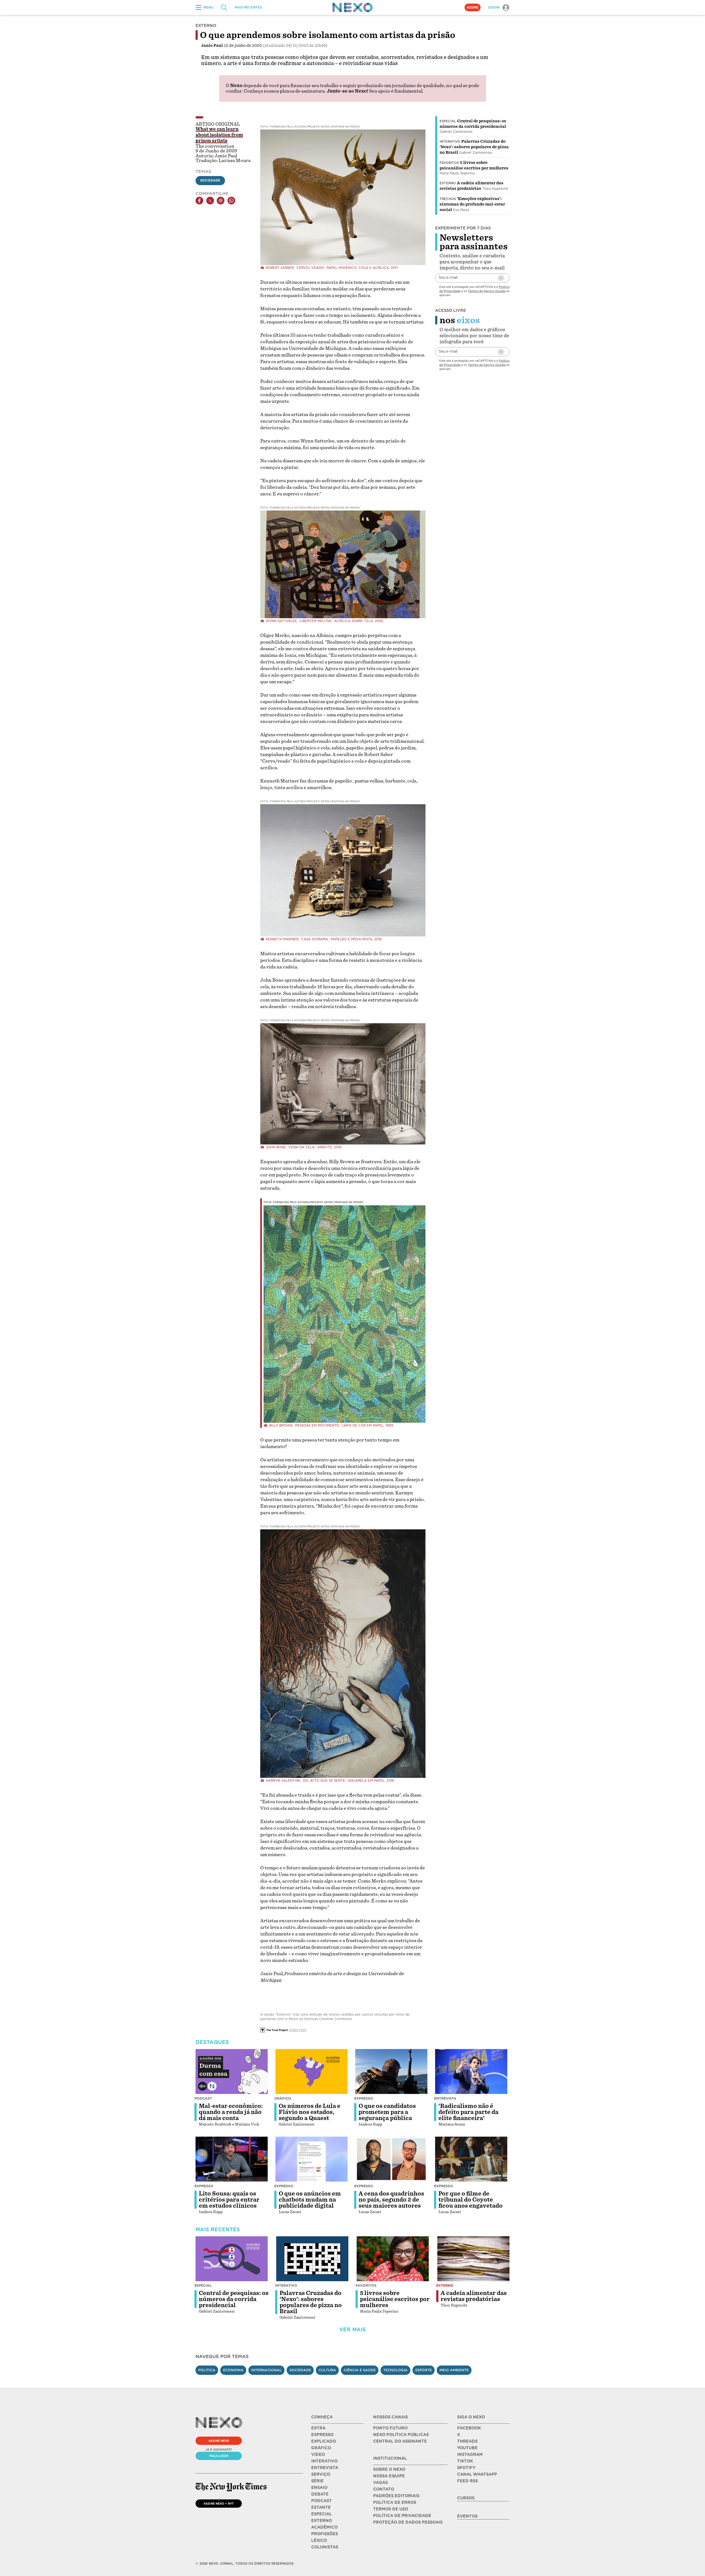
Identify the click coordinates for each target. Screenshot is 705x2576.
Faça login (219, 2456)
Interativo (450, 142)
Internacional (266, 2370)
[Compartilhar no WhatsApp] (231, 201)
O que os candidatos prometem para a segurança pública (387, 2112)
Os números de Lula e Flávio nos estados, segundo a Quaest (310, 2112)
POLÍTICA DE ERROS (395, 2502)
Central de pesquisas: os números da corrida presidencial (234, 2299)
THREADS (467, 2441)
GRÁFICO (321, 2448)
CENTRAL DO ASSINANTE (400, 2441)
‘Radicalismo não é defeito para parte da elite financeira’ (468, 2112)
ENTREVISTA (325, 2468)
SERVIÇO (321, 2474)
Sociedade (210, 180)
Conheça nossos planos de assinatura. (285, 91)
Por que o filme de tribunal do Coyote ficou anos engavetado (471, 2200)
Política (207, 2370)
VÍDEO (318, 2455)
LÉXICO (319, 2540)
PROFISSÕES (325, 2534)
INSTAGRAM (470, 2455)
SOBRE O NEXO (389, 2469)
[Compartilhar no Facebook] (199, 201)
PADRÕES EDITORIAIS (396, 2496)
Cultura (327, 2370)
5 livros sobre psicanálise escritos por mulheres (395, 2299)
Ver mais (352, 2330)
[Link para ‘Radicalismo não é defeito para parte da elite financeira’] (471, 2072)
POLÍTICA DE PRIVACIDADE (402, 2516)
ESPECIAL (322, 2514)
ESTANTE (321, 2507)
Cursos (466, 2498)
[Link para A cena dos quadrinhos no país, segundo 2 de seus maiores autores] (391, 2159)
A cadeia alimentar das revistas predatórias (474, 2296)
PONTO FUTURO (390, 2428)
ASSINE (473, 7)
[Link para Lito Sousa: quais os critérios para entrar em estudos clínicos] (232, 2159)
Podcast (203, 2098)
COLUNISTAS (325, 2547)
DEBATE (320, 2494)
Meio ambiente (454, 2370)
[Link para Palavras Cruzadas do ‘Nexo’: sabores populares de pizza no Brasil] (312, 2259)
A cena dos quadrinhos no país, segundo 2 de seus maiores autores (391, 2200)
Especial (448, 121)
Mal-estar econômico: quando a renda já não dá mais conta (231, 2112)
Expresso (364, 2098)
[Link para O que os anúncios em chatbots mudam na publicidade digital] (311, 2159)
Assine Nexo (219, 2441)
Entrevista (445, 2098)
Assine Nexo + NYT (219, 2504)
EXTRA (318, 2428)
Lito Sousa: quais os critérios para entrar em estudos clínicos (229, 2200)
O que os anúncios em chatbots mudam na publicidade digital (310, 2200)
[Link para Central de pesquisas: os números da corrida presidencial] (232, 2259)
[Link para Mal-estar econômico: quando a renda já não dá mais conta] (232, 2072)
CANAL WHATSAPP (477, 2474)
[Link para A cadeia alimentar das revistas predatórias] (473, 2259)
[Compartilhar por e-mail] (221, 201)
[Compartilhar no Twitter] (210, 201)
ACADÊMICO (324, 2527)
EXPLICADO (324, 2441)
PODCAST (322, 2501)
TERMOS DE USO (391, 2509)
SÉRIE (317, 2481)
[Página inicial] (352, 7)
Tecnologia (395, 2370)
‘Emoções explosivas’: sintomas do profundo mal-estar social (472, 204)
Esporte (424, 2370)
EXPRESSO (322, 2435)
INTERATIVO (324, 2461)
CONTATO (384, 2489)
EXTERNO (322, 2521)
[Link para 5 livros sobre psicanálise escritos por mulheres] (393, 2259)
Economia (233, 2370)
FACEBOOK (469, 2428)
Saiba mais (298, 2030)
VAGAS (380, 2483)
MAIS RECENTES (248, 7)
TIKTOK (465, 2461)
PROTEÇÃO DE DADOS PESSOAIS (408, 2522)
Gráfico (283, 2098)
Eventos (467, 2516)
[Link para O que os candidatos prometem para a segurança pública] (391, 2072)
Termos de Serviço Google (487, 291)
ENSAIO (319, 2488)
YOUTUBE (467, 2448)
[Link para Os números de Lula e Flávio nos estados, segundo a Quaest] (311, 2072)
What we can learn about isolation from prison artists (219, 135)
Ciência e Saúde (360, 2370)
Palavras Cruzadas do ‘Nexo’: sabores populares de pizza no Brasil (474, 147)
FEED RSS (467, 2481)
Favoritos (449, 163)
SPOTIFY (466, 2468)
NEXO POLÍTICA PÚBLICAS (401, 2435)
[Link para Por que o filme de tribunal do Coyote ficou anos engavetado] (471, 2159)
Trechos (448, 199)
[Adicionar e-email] (501, 278)
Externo (448, 183)
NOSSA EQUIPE (389, 2476)
